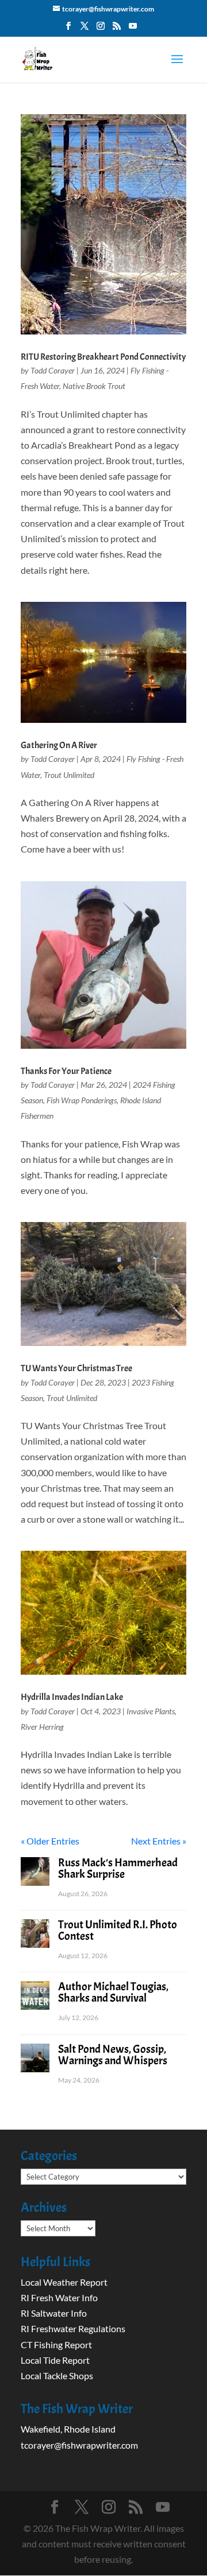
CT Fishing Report (56, 2345)
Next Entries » (159, 1841)
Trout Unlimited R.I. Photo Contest (118, 1930)
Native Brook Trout (94, 386)
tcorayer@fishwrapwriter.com (79, 2445)
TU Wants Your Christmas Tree (76, 1368)
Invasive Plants (151, 1711)
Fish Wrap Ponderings (82, 1100)
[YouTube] (133, 29)
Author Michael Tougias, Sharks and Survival (113, 1992)
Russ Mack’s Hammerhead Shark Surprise (118, 1868)
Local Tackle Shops (57, 2375)
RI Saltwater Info (54, 2313)
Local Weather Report (65, 2282)
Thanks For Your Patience (66, 1071)
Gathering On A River (59, 745)
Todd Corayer (53, 370)
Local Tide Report (55, 2360)
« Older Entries (50, 1841)
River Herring (42, 1727)
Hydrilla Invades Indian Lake (72, 1697)
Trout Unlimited (69, 775)
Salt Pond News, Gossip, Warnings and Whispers (113, 2055)
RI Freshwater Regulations (73, 2328)
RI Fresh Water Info (59, 2297)
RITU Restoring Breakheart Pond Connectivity (103, 357)
